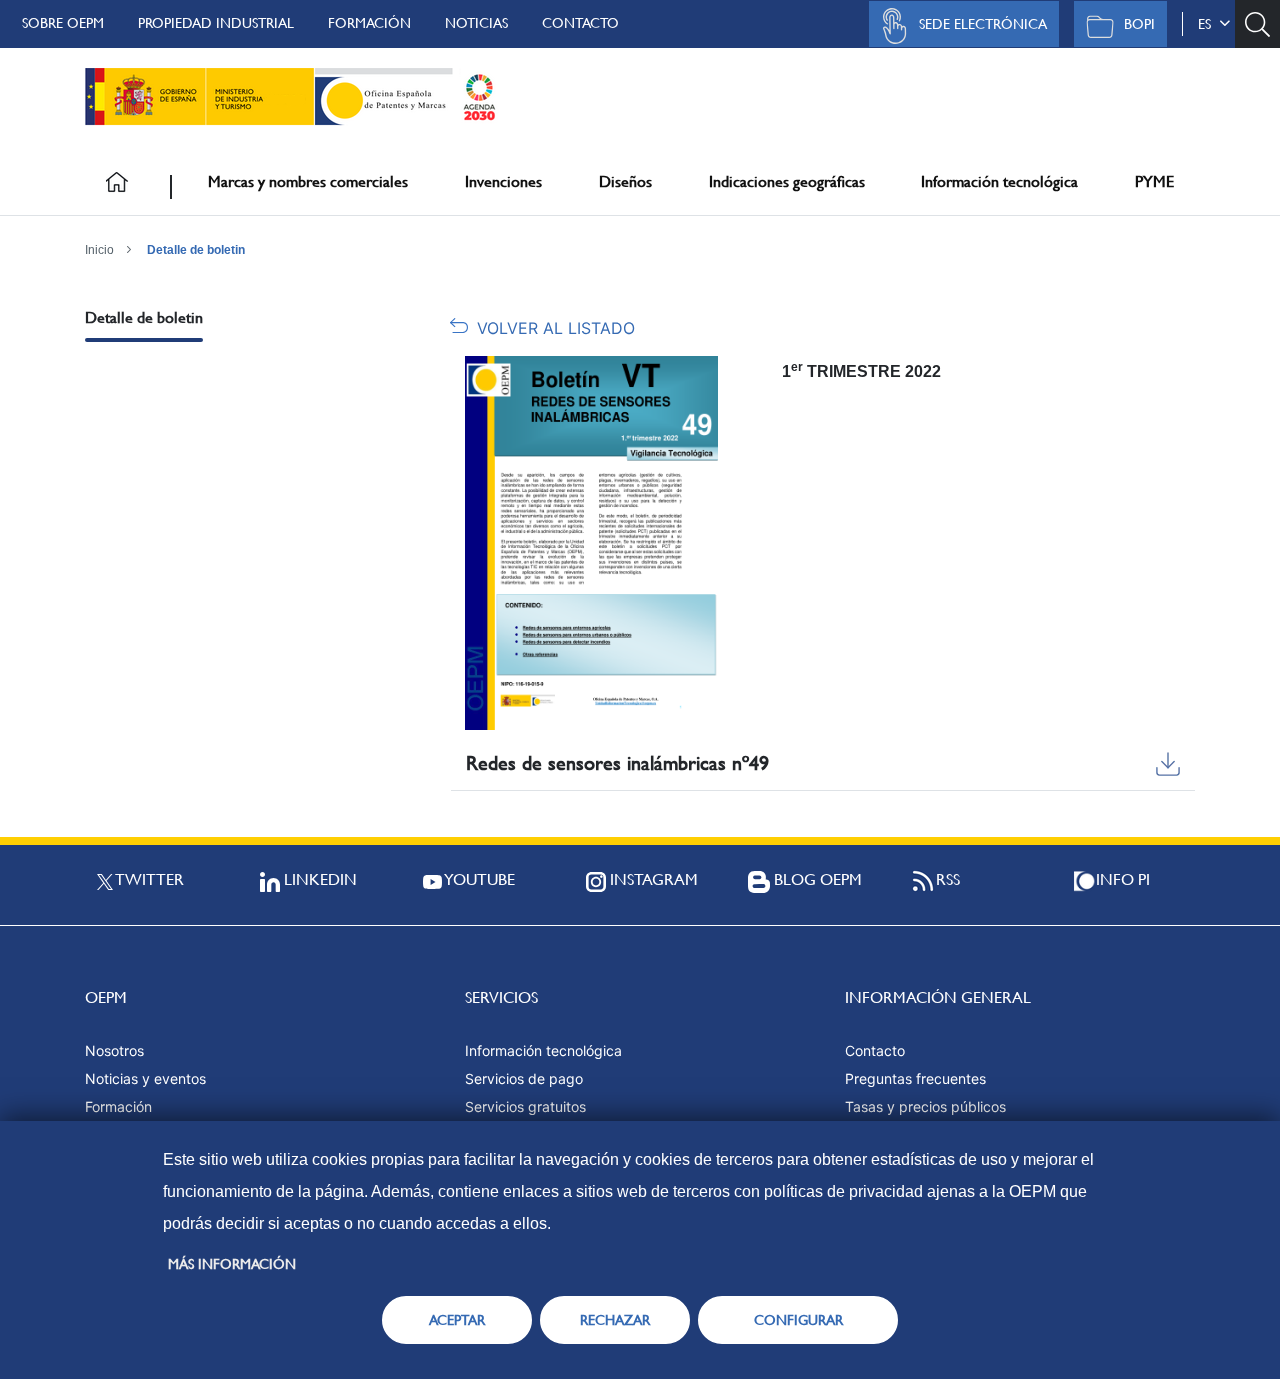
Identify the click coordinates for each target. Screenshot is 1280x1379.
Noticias (476, 23)
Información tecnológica (999, 181)
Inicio (99, 250)
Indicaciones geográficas (787, 181)
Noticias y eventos (145, 1078)
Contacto (580, 23)
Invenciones (503, 181)
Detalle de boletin (196, 250)
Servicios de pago (524, 1078)
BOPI (1139, 24)
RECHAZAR (615, 1320)
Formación (369, 23)
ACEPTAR (457, 1320)
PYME (1154, 181)
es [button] (1208, 24)
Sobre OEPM (63, 23)
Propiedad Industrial (216, 23)
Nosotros (114, 1050)
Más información (232, 1264)
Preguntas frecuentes (915, 1078)
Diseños (625, 181)
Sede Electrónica (983, 24)
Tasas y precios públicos (925, 1106)
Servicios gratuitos (525, 1106)
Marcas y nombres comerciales (308, 181)
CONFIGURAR (798, 1320)
